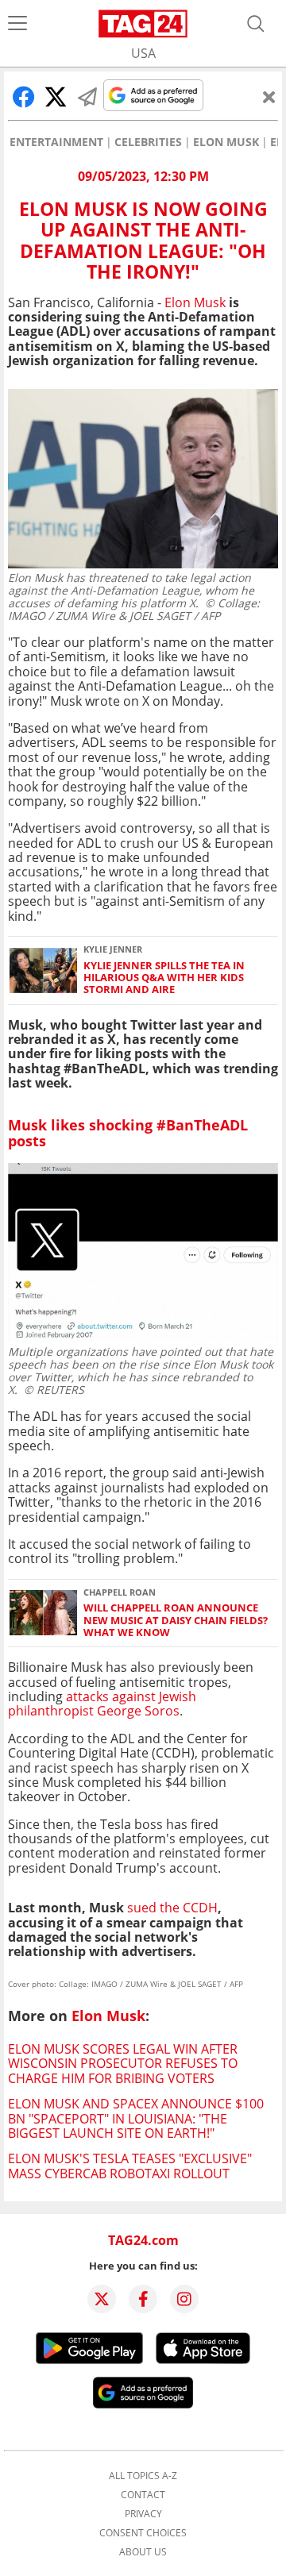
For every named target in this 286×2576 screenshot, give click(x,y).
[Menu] (17, 24)
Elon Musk (226, 142)
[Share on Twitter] (56, 97)
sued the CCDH (172, 1908)
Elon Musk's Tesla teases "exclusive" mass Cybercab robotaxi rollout (130, 2166)
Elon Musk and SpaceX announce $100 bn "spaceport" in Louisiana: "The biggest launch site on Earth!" (136, 2118)
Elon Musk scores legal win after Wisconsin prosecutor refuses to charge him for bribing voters (123, 2064)
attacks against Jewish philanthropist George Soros (102, 1704)
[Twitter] (102, 2299)
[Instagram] (184, 2299)
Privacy (143, 2514)
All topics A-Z (143, 2476)
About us (143, 2552)
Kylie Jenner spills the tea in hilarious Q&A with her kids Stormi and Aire (164, 978)
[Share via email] (87, 97)
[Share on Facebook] (24, 97)
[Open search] (256, 24)
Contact (143, 2495)
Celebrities (148, 142)
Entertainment (56, 142)
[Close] (269, 97)
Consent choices (143, 2533)
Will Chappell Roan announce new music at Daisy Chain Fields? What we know (176, 1620)
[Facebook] (143, 2299)
